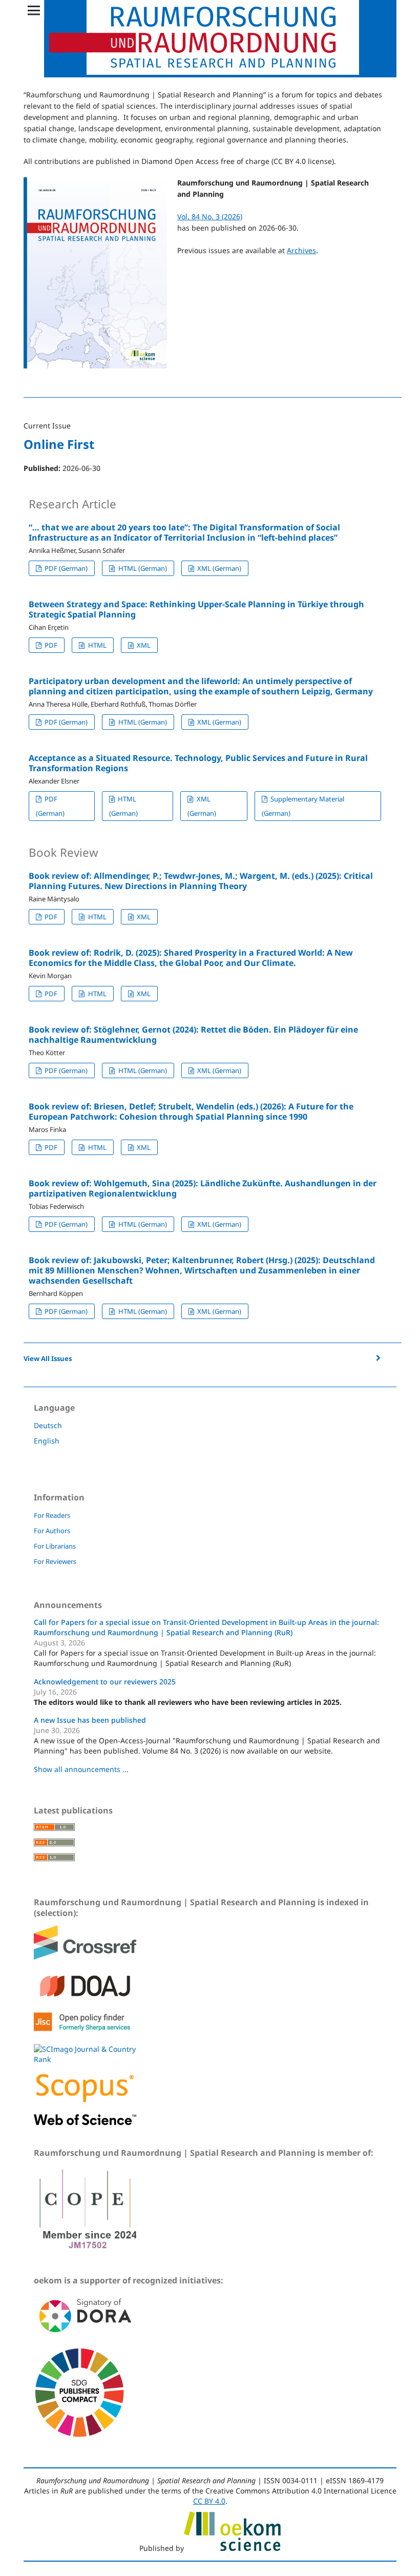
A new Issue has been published (90, 1720)
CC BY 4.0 (209, 2501)
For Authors (52, 1531)
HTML (97, 645)
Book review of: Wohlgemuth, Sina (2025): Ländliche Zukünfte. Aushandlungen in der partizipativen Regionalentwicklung (203, 1188)
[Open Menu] (34, 10)
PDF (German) (65, 568)
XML (143, 645)
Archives (301, 250)
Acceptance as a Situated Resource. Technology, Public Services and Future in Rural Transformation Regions (198, 763)
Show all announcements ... (81, 1769)
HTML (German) (142, 568)
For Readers (52, 1515)
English (47, 1441)
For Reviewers (55, 1561)
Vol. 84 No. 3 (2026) (210, 217)
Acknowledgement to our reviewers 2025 (105, 1682)
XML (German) (218, 568)
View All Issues (48, 1358)
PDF (50, 645)
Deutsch (48, 1425)
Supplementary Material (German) (303, 806)
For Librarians (55, 1546)
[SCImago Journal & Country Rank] (85, 2059)
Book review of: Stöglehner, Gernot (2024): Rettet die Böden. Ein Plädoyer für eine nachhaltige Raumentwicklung (193, 1035)
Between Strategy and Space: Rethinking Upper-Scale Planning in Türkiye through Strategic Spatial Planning (196, 609)
